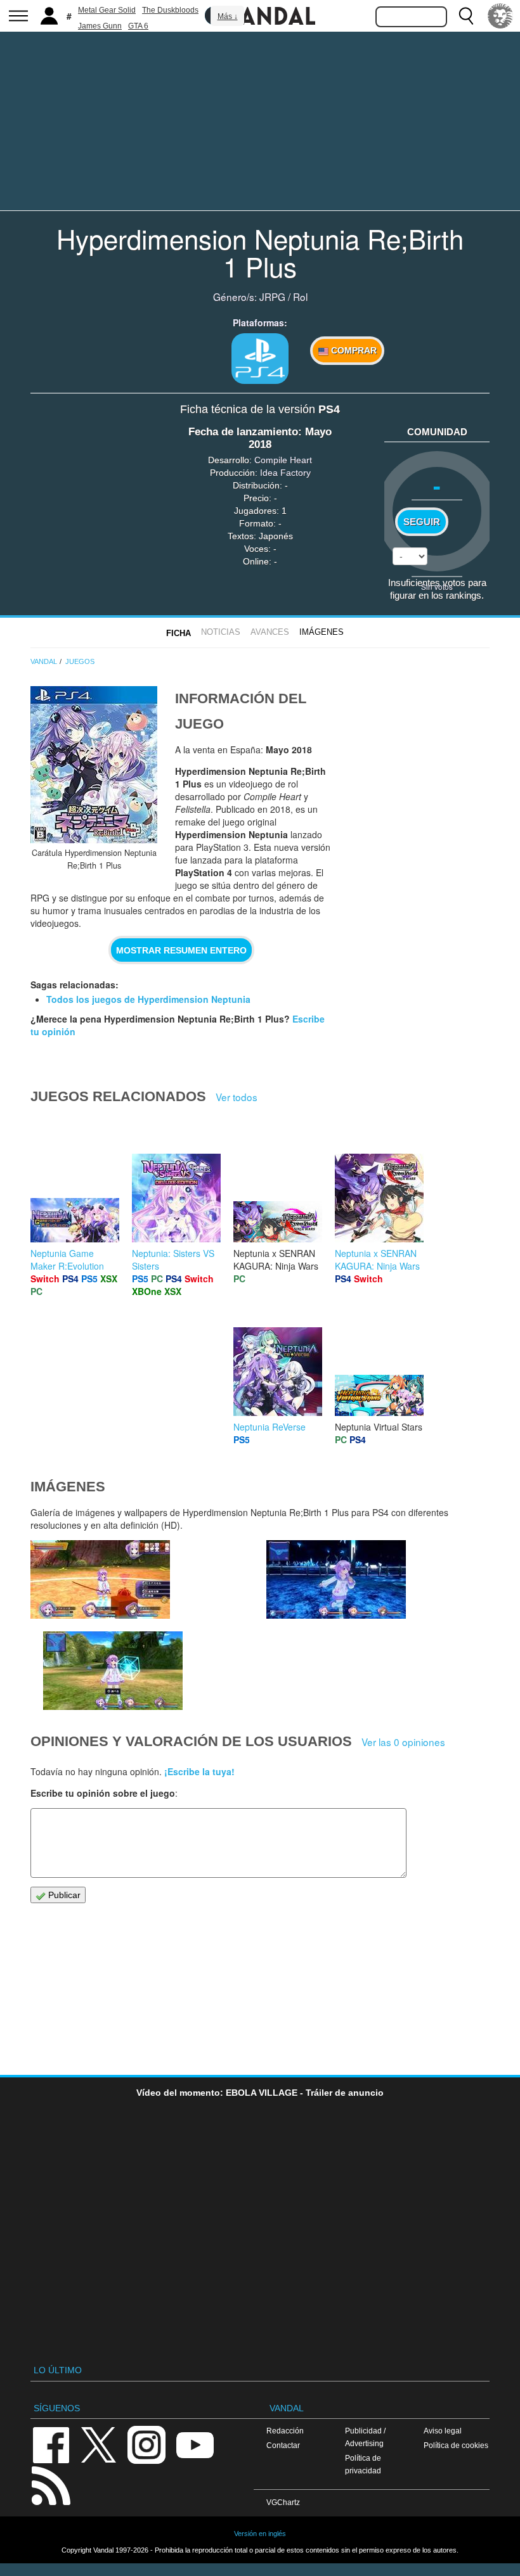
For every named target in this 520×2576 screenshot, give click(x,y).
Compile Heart (283, 460)
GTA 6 (138, 26)
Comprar (353, 350)
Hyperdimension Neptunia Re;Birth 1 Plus (260, 252)
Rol (300, 296)
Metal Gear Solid (107, 10)
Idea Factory (285, 473)
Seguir (422, 522)
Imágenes (322, 632)
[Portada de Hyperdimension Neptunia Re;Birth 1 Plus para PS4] (94, 765)
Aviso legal (443, 2431)
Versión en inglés (260, 2534)
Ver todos (237, 1097)
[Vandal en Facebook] (51, 2444)
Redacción (285, 2431)
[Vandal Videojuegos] (260, 15)
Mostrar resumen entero (181, 950)
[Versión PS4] (260, 359)
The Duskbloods (170, 10)
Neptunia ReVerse (270, 1427)
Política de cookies (456, 2445)
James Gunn (100, 26)
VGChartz (283, 2502)
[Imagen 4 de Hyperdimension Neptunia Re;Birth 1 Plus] (100, 1579)
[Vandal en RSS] (51, 2484)
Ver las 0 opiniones (403, 1742)
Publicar (63, 1895)
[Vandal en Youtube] (195, 2444)
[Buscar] (466, 16)
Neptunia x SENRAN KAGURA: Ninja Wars (377, 1259)
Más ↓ (228, 16)
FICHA (179, 633)
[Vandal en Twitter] (99, 2444)
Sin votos (437, 586)
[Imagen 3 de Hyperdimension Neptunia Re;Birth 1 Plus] (113, 1671)
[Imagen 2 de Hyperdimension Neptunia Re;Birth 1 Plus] (336, 1579)
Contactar (283, 2445)
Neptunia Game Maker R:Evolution (67, 1259)
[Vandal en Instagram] (146, 2444)
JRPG (272, 296)
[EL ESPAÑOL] (500, 16)
